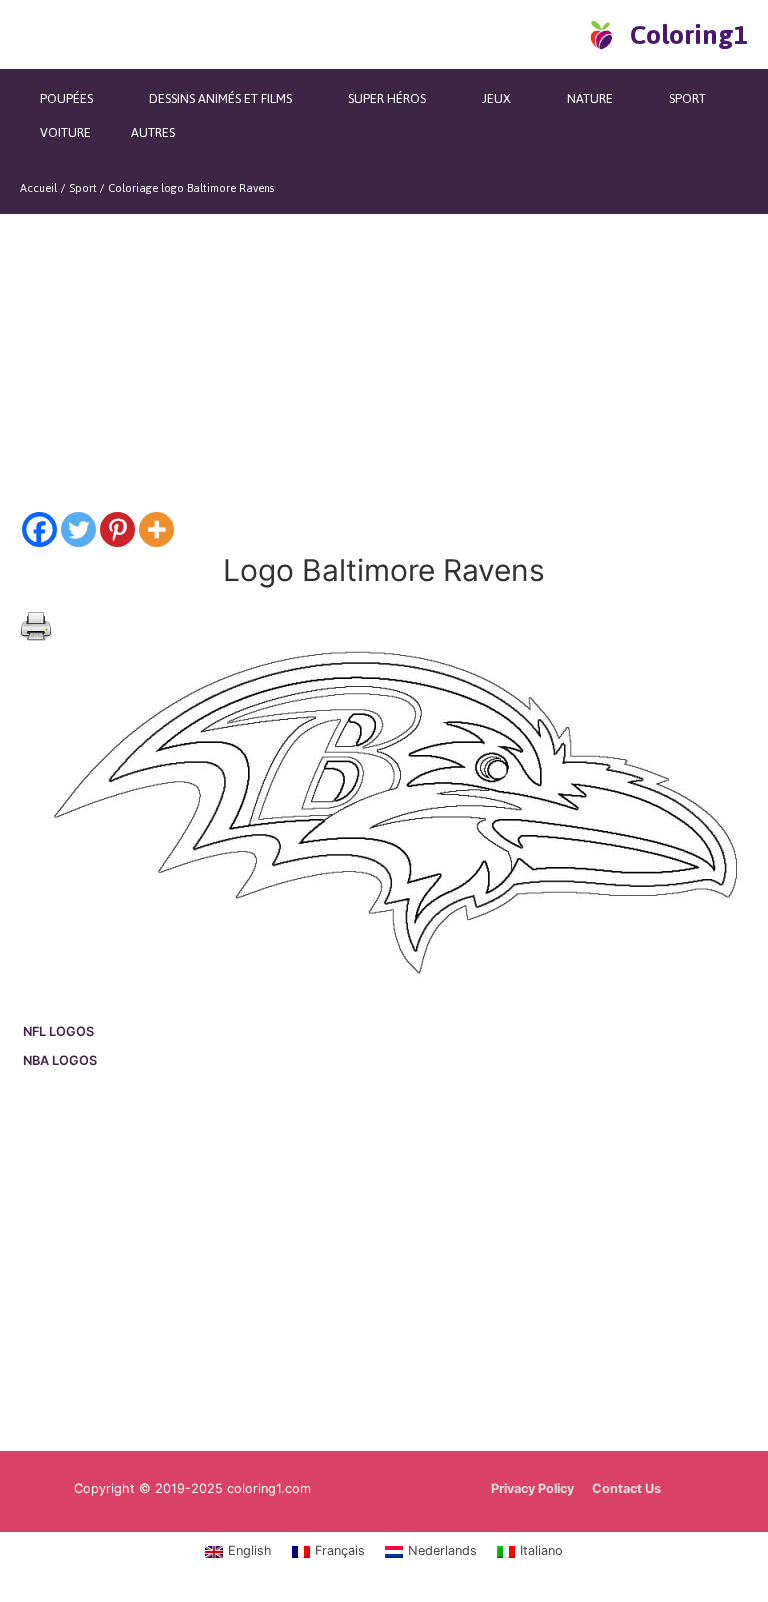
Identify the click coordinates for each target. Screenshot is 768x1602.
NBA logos (60, 1060)
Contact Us (626, 1488)
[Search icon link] (566, 34)
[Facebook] (39, 529)
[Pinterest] (117, 529)
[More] (156, 529)
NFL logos (58, 1031)
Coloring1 (689, 34)
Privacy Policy (532, 1488)
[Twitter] (78, 529)
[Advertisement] (384, 1263)
